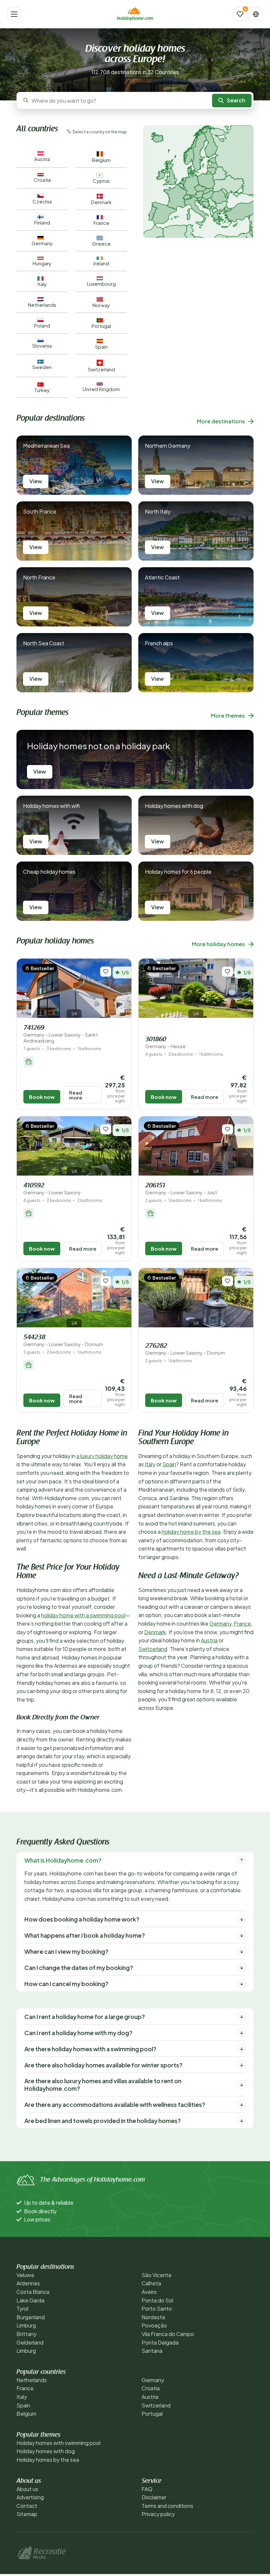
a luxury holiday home (102, 1456)
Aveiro (149, 2292)
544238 (63, 1341)
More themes (228, 716)
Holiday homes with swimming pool (58, 2443)
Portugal (152, 2414)
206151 (181, 1189)
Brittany (27, 2334)
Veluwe (25, 2275)
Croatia (151, 2388)
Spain (169, 1464)
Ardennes (28, 2283)
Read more (76, 1095)
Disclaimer (154, 2497)
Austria (209, 1640)
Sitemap (27, 2514)
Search (236, 100)
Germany (220, 1623)
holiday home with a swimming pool (83, 1615)
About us (27, 2489)
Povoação (154, 2325)
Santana (152, 2351)
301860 (165, 1043)
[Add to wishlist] (106, 972)
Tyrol (22, 2309)
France (242, 1623)
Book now (42, 1097)
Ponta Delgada (160, 2342)
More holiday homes (218, 944)
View (36, 481)
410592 (52, 1189)
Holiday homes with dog (46, 2451)
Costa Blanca (33, 2292)
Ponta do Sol (157, 2300)
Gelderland (30, 2342)
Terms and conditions (167, 2506)
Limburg (26, 2325)
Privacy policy (158, 2514)
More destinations (221, 421)
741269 (61, 1034)
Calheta (151, 2283)
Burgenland (31, 2317)
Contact (27, 2506)
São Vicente (157, 2275)
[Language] (256, 14)
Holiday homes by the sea (48, 2460)
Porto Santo (157, 2309)
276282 (185, 1349)
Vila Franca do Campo (168, 2334)
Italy (150, 1464)
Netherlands (32, 2380)
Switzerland (153, 1649)
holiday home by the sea (191, 1532)
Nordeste (153, 2317)
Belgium (26, 2414)
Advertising (30, 2497)
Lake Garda (30, 2300)
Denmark (155, 1632)
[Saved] (240, 14)
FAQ (147, 2489)
